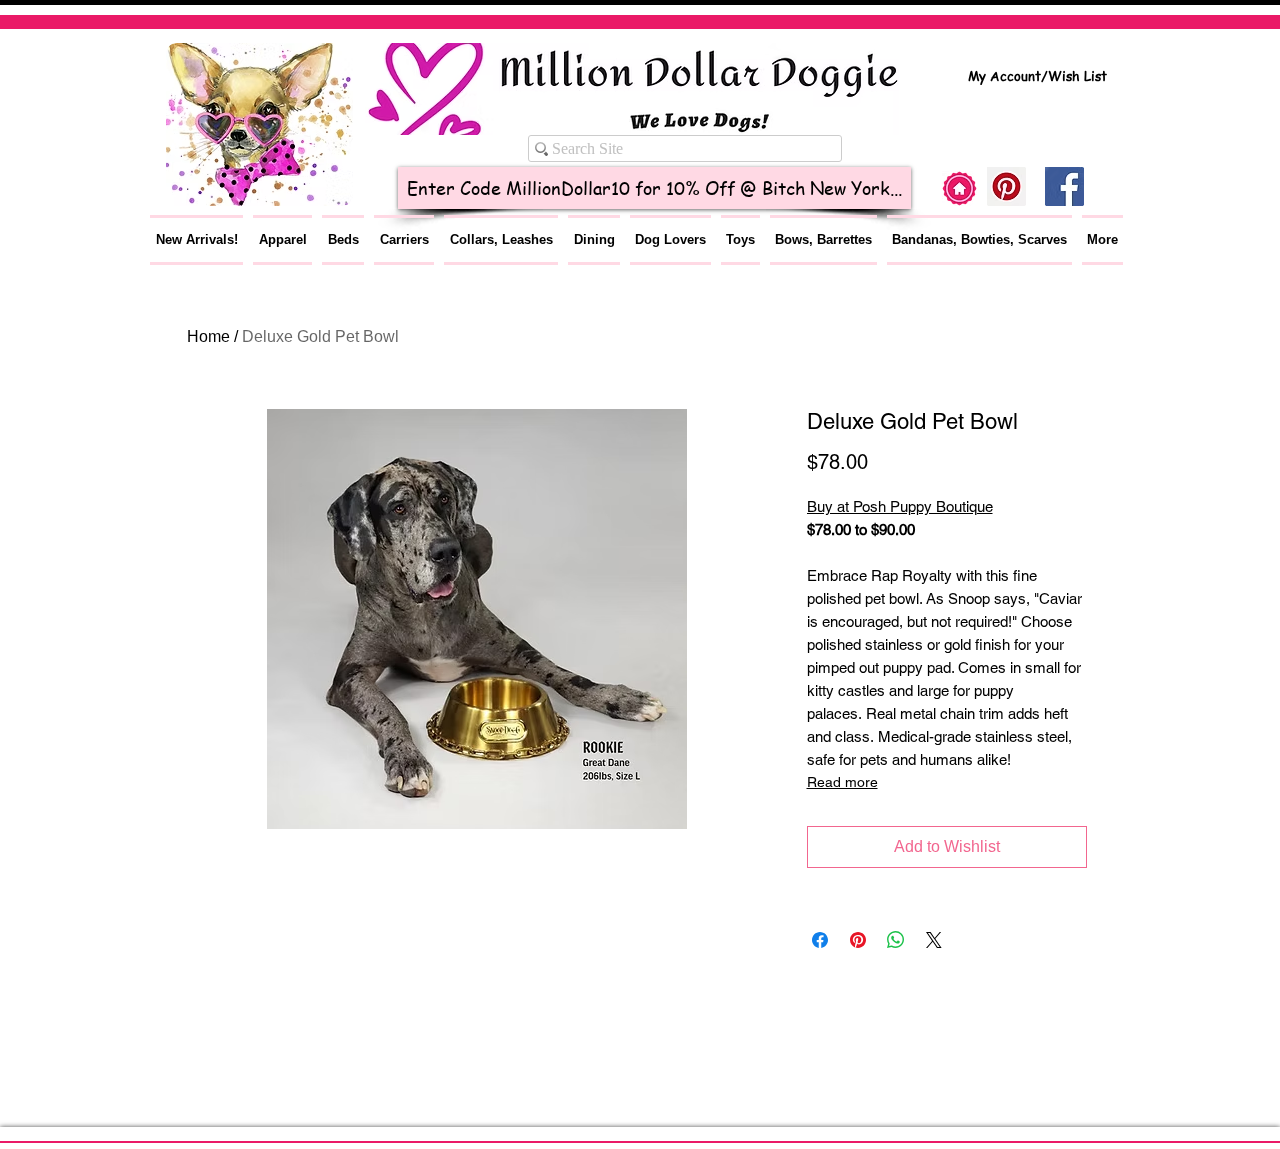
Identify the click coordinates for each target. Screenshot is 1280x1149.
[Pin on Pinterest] (858, 940)
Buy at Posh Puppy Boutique (900, 506)
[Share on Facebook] (820, 940)
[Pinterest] (1006, 186)
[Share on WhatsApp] (896, 940)
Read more (842, 782)
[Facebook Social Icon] (1064, 186)
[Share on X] (934, 940)
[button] (282, 240)
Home (208, 336)
